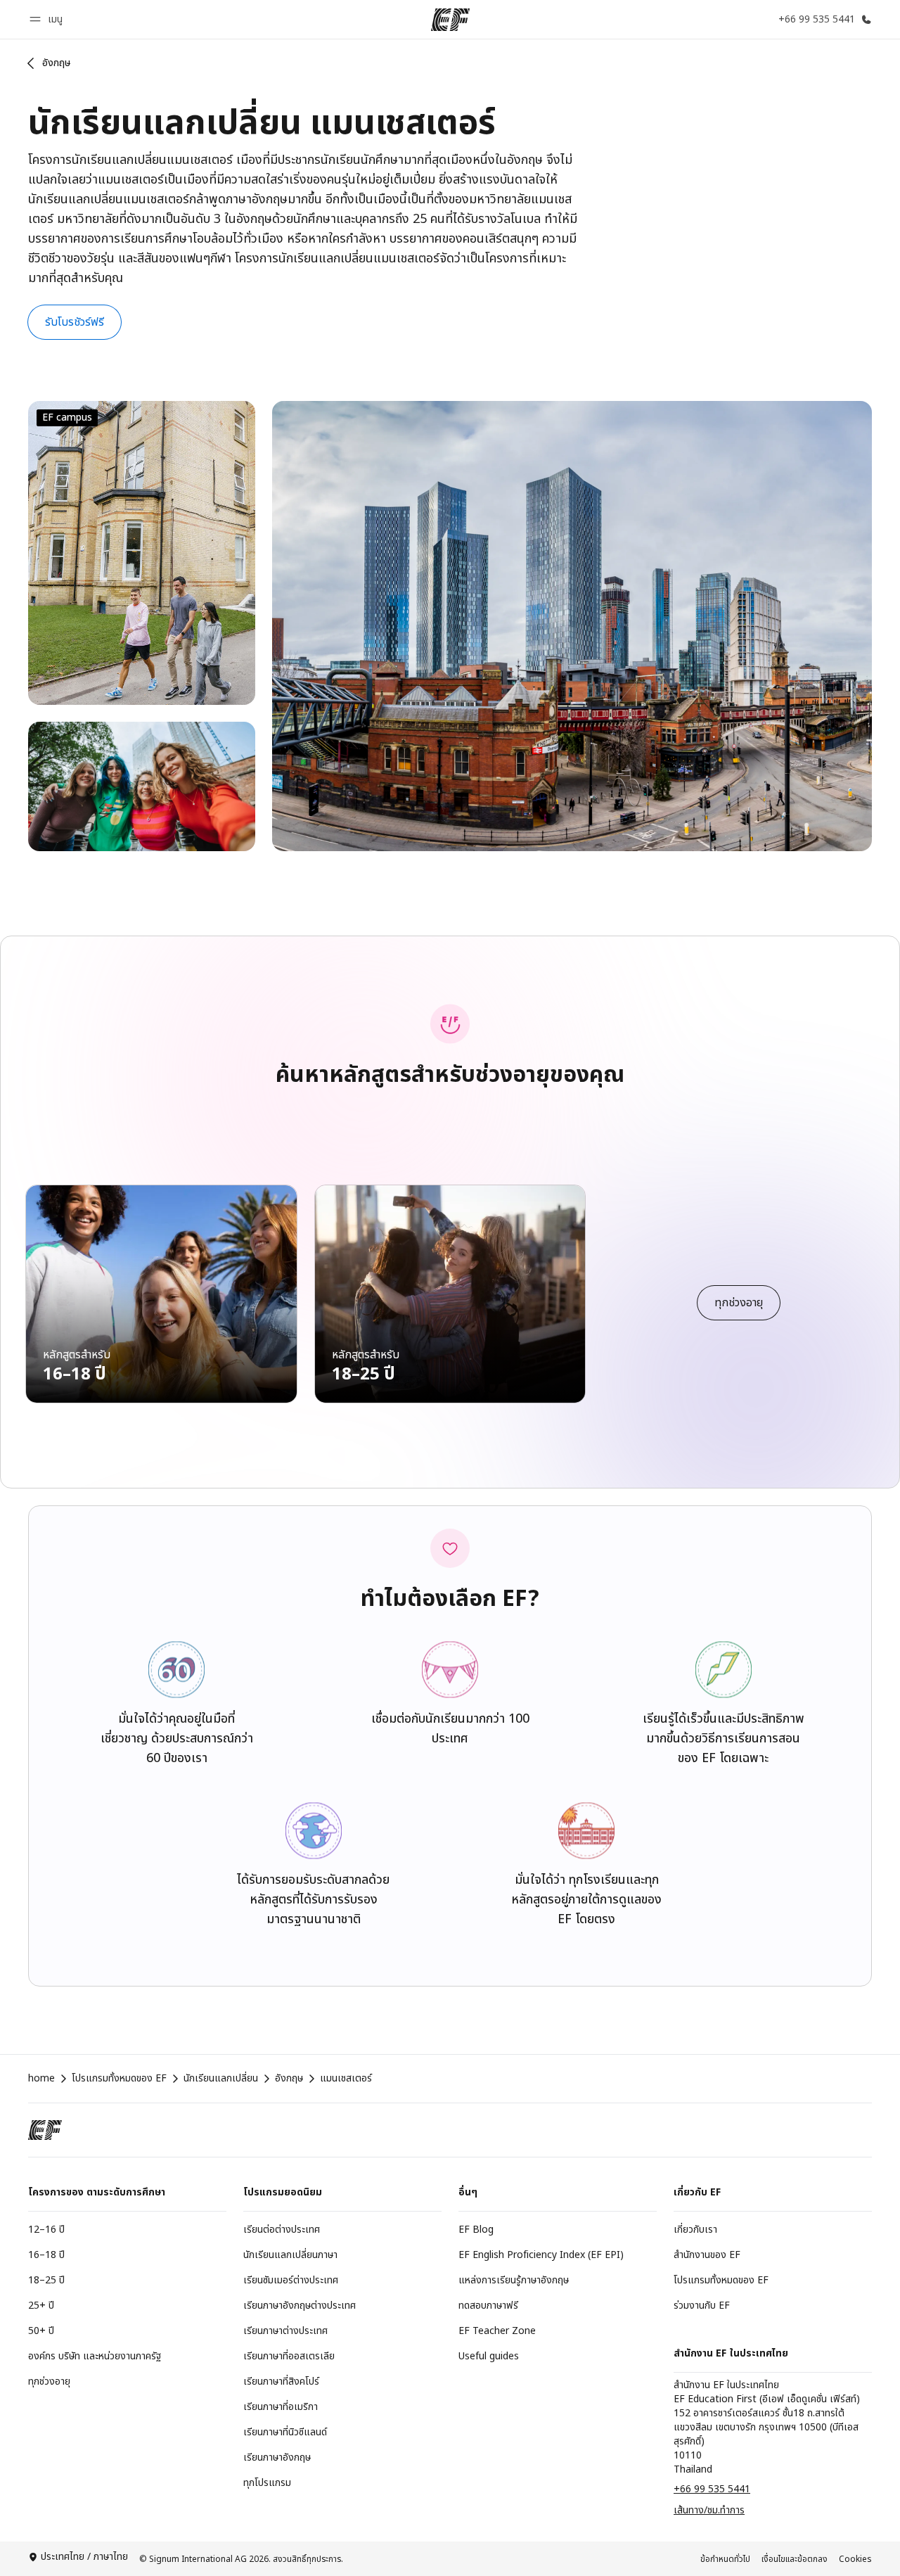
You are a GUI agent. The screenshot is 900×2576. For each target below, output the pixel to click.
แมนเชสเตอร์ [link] (346, 2079)
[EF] (450, 20)
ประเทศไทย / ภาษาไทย (84, 2557)
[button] (48, 19)
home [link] (41, 2079)
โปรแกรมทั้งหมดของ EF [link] (119, 2079)
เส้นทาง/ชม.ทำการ (709, 2510)
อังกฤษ (57, 63)
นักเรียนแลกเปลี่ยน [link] (221, 2079)
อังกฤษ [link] (289, 2079)
